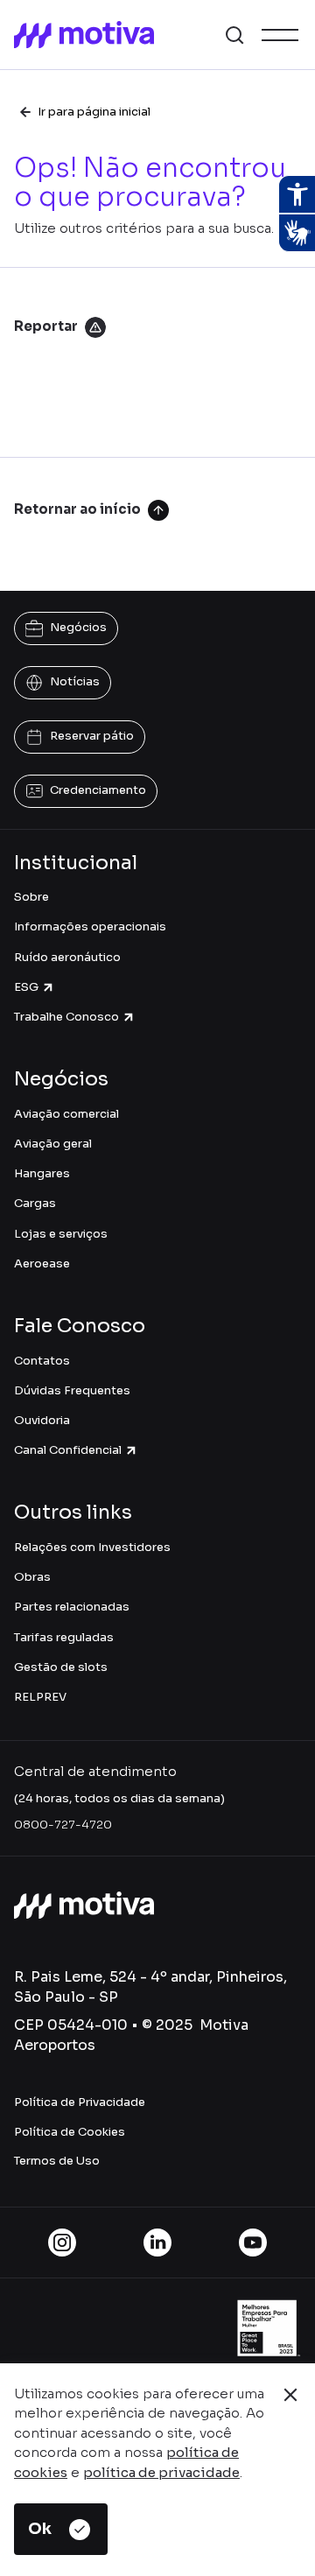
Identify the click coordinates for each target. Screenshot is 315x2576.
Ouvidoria (42, 1420)
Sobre (31, 897)
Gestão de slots (61, 1667)
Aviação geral (53, 1144)
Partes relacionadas (72, 1607)
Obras (32, 1577)
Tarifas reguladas (64, 1637)
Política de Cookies (70, 2132)
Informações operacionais (90, 927)
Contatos (42, 1361)
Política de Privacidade (80, 2102)
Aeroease (42, 1263)
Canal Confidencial (68, 1450)
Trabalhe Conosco (66, 1017)
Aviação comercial (66, 1114)
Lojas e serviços (61, 1234)
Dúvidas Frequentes (72, 1390)
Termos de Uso (57, 2161)
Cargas (35, 1203)
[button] (234, 35)
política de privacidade (161, 2472)
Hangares (42, 1173)
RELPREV (40, 1697)
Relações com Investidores (92, 1547)
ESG (26, 987)
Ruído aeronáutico (67, 957)
